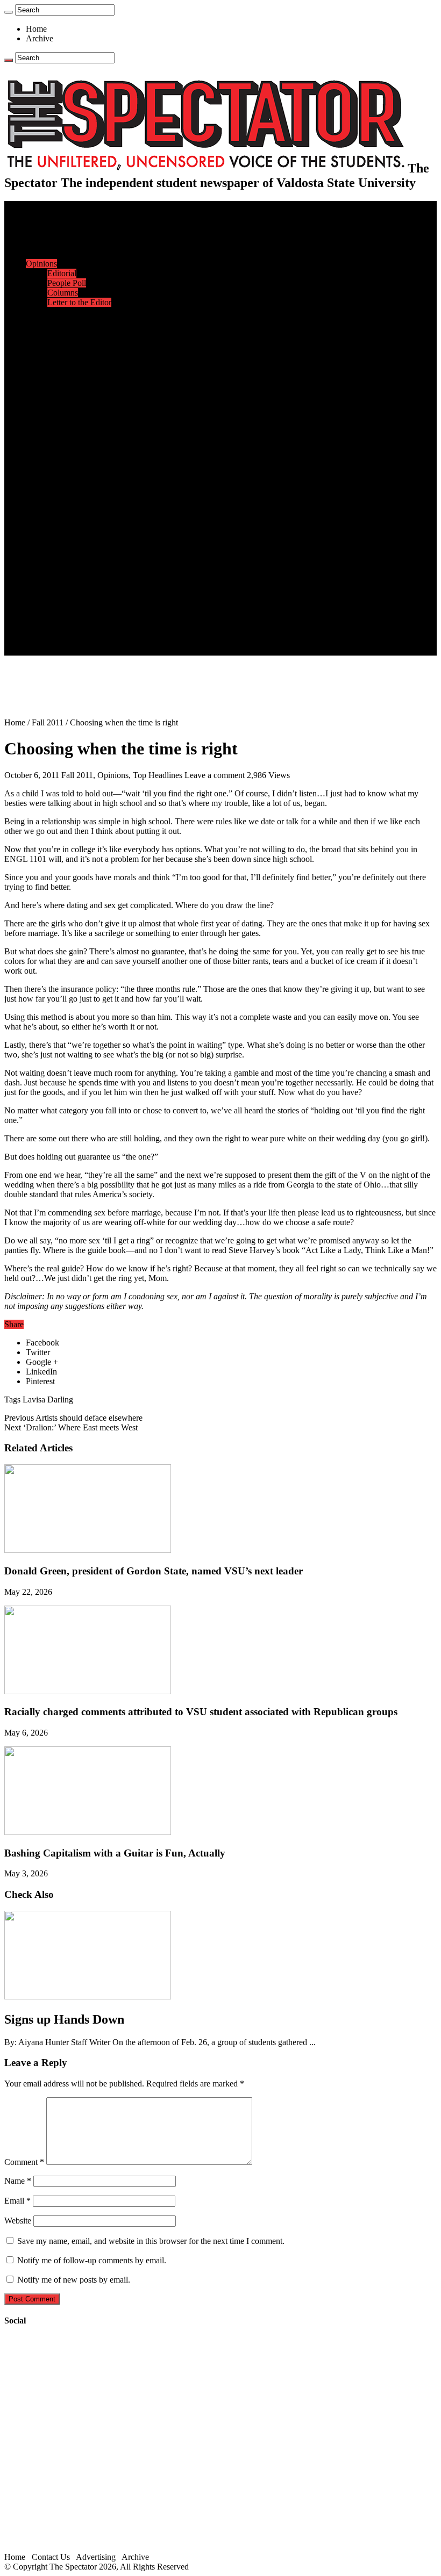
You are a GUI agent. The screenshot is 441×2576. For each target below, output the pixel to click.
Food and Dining (76, 341)
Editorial (62, 273)
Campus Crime (73, 235)
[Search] (9, 12)
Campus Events (74, 322)
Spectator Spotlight (80, 360)
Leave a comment (215, 775)
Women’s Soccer (76, 447)
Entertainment (49, 486)
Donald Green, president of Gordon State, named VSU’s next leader (154, 1571)
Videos (59, 534)
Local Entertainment (82, 525)
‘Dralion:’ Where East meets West (71, 1427)
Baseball (62, 409)
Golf (55, 467)
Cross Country (72, 389)
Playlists (61, 544)
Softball (61, 438)
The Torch (44, 583)
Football (61, 399)
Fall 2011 (48, 722)
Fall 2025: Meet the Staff (90, 621)
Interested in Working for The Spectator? (116, 641)
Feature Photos (73, 563)
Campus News (72, 331)
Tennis (59, 476)
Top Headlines (158, 775)
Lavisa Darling (48, 1399)
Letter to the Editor (79, 302)
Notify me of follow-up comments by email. (92, 2260)
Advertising (96, 2557)
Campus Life (48, 312)
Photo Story (67, 573)
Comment (24, 2162)
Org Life (62, 351)
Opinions (41, 264)
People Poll (67, 283)
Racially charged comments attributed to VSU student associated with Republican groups (201, 1712)
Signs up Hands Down (64, 2019)
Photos (37, 554)
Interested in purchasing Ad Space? (107, 650)
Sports (37, 370)
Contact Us (66, 612)
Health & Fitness (76, 380)
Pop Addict (66, 515)
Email (17, 2201)
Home (36, 29)
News (36, 225)
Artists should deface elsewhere (73, 1418)
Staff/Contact (48, 602)
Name (18, 2181)
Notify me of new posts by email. (74, 2280)
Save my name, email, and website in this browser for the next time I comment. (151, 2241)
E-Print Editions (53, 215)
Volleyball (65, 457)
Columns (63, 293)
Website (18, 2221)
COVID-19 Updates (82, 254)
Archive (40, 38)
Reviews (62, 505)
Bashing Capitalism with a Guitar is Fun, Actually (115, 1853)
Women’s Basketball (82, 428)
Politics (60, 244)
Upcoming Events (56, 592)
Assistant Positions (79, 631)
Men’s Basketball (77, 418)
